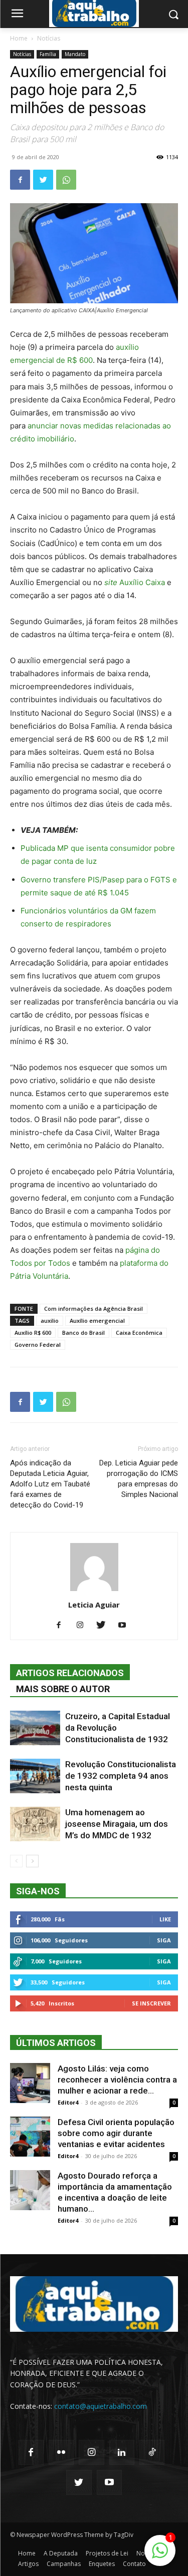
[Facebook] (20, 180)
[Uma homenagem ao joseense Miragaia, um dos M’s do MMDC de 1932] (35, 1824)
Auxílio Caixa (135, 582)
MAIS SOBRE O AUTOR (63, 1689)
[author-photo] (94, 1591)
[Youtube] (126, 1626)
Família (48, 54)
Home (19, 38)
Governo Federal (38, 1345)
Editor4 (68, 2102)
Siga (164, 1940)
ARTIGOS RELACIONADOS (70, 1673)
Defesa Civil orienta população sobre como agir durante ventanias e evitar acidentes (116, 2133)
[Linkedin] (122, 2452)
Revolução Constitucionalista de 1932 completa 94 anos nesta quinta (121, 1776)
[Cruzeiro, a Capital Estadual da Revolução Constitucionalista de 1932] (35, 1728)
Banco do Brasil (83, 1333)
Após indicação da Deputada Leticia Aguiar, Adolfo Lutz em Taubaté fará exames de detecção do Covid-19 (50, 1484)
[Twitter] (43, 180)
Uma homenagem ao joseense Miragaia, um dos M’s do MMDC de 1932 (117, 1824)
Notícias (49, 38)
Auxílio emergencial (97, 1321)
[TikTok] (152, 2452)
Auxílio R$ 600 (33, 1333)
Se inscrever (151, 2003)
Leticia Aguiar (94, 1605)
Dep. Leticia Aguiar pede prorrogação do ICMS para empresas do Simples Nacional (139, 1479)
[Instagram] (83, 1626)
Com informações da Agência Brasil (93, 1309)
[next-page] (32, 1861)
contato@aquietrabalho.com (101, 2406)
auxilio (50, 1321)
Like (165, 1919)
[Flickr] (61, 2452)
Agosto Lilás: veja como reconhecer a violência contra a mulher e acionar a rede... (117, 2080)
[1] (160, 2556)
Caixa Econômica (139, 1333)
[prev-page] (16, 1861)
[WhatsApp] (66, 180)
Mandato (75, 54)
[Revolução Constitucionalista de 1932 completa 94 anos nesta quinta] (35, 1776)
